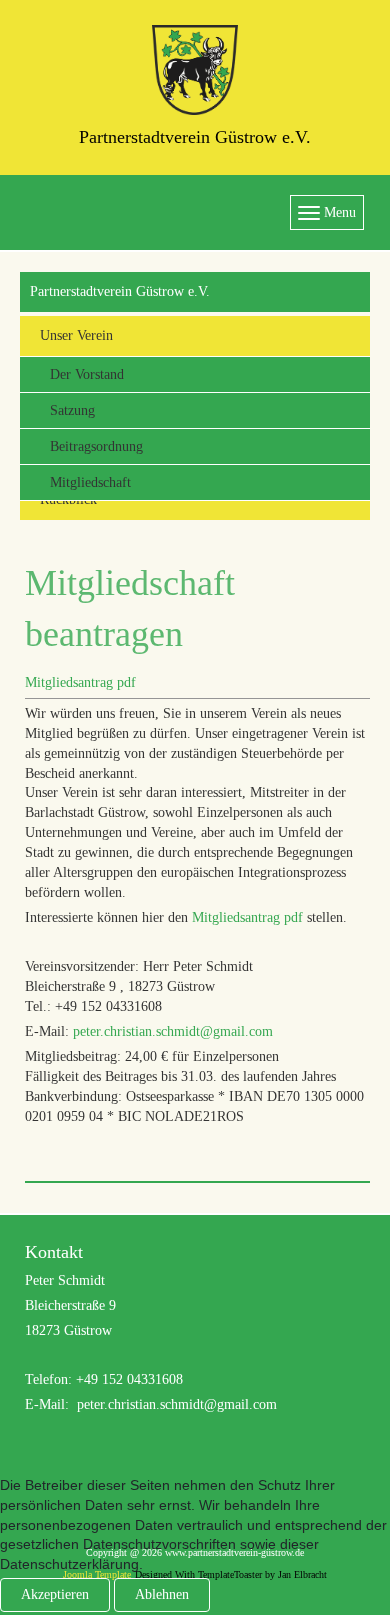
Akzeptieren (55, 1594)
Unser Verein (76, 335)
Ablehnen (162, 1594)
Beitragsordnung (96, 446)
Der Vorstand (87, 374)
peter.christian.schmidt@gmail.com (173, 1031)
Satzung (72, 410)
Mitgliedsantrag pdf (80, 682)
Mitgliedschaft (90, 482)
